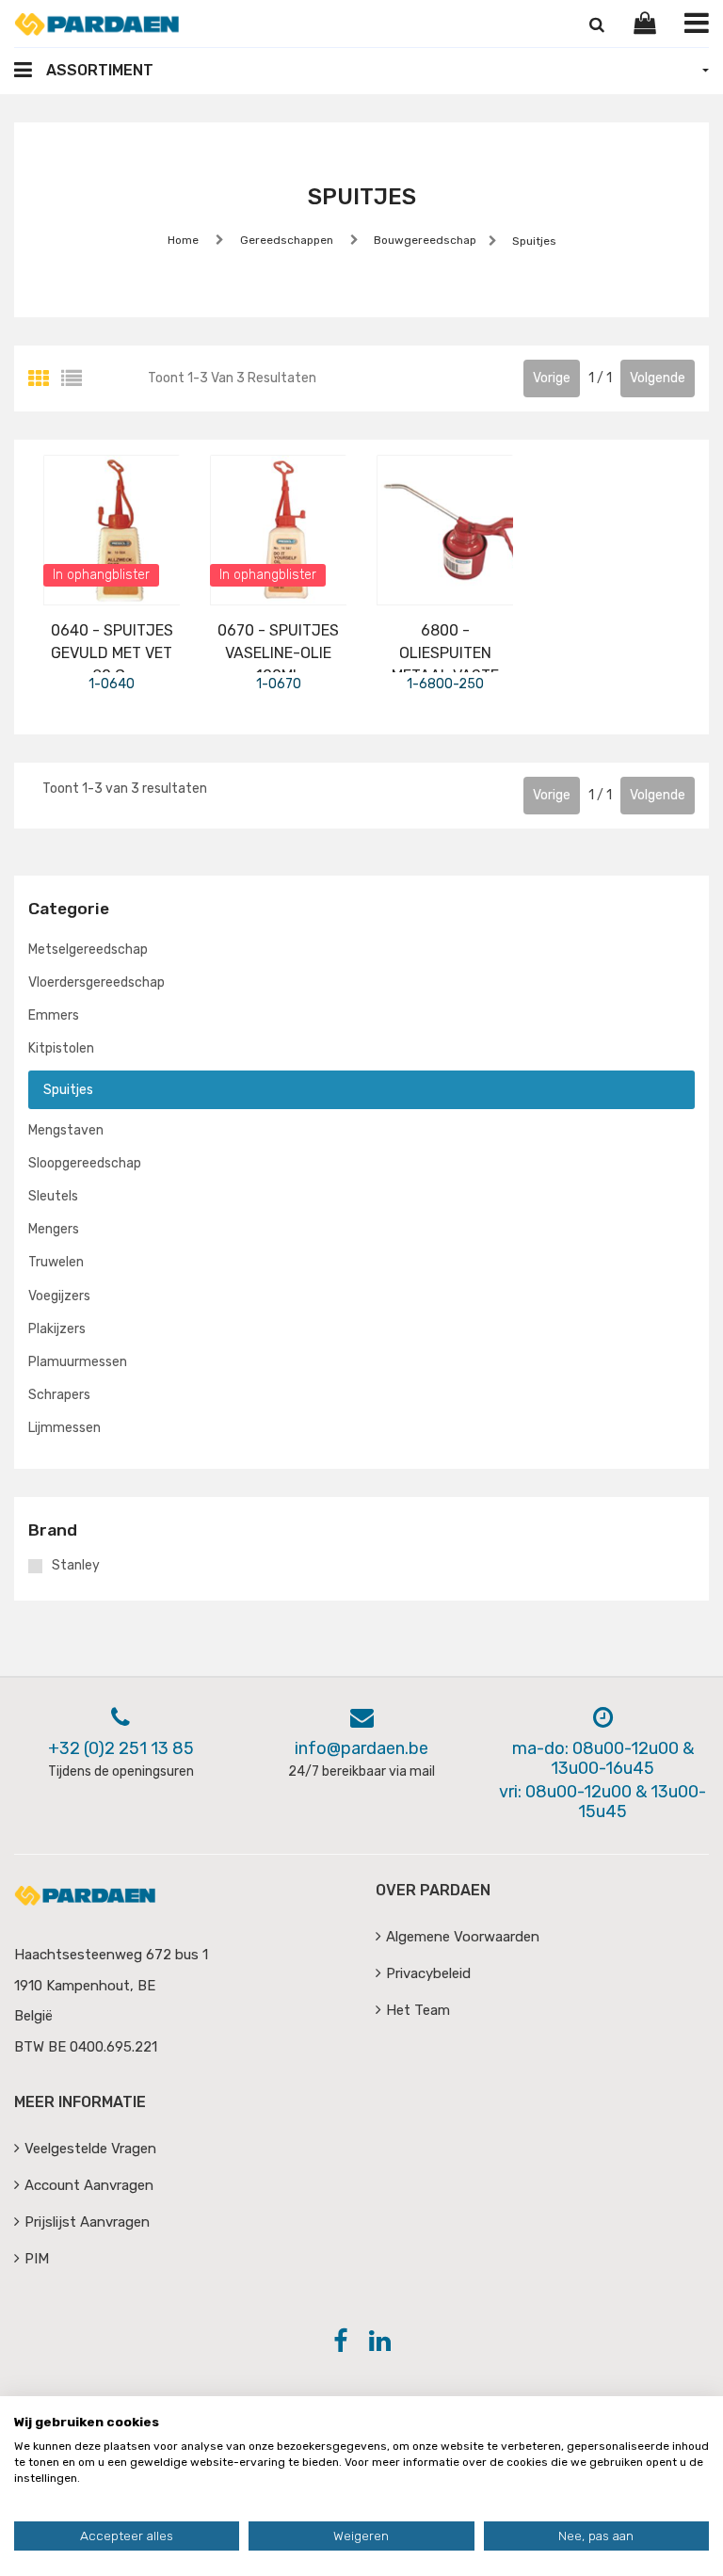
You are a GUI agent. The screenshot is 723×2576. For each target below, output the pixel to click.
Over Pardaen (433, 1890)
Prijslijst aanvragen (87, 2222)
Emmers (54, 1015)
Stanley (76, 1566)
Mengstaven (66, 1130)
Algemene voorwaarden (463, 1937)
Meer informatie (80, 2102)
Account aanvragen (89, 2185)
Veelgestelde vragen (90, 2149)
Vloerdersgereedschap (96, 982)
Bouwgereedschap (424, 240)
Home (183, 240)
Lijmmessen (64, 1428)
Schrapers (59, 1395)
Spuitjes (533, 241)
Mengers (54, 1229)
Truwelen (56, 1262)
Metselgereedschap (88, 950)
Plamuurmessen (78, 1362)
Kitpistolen (61, 1048)
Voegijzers (59, 1296)
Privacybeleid (428, 1973)
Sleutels (53, 1196)
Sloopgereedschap (85, 1163)
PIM (37, 2259)
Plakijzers (57, 1329)
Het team (418, 2010)
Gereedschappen (287, 240)
